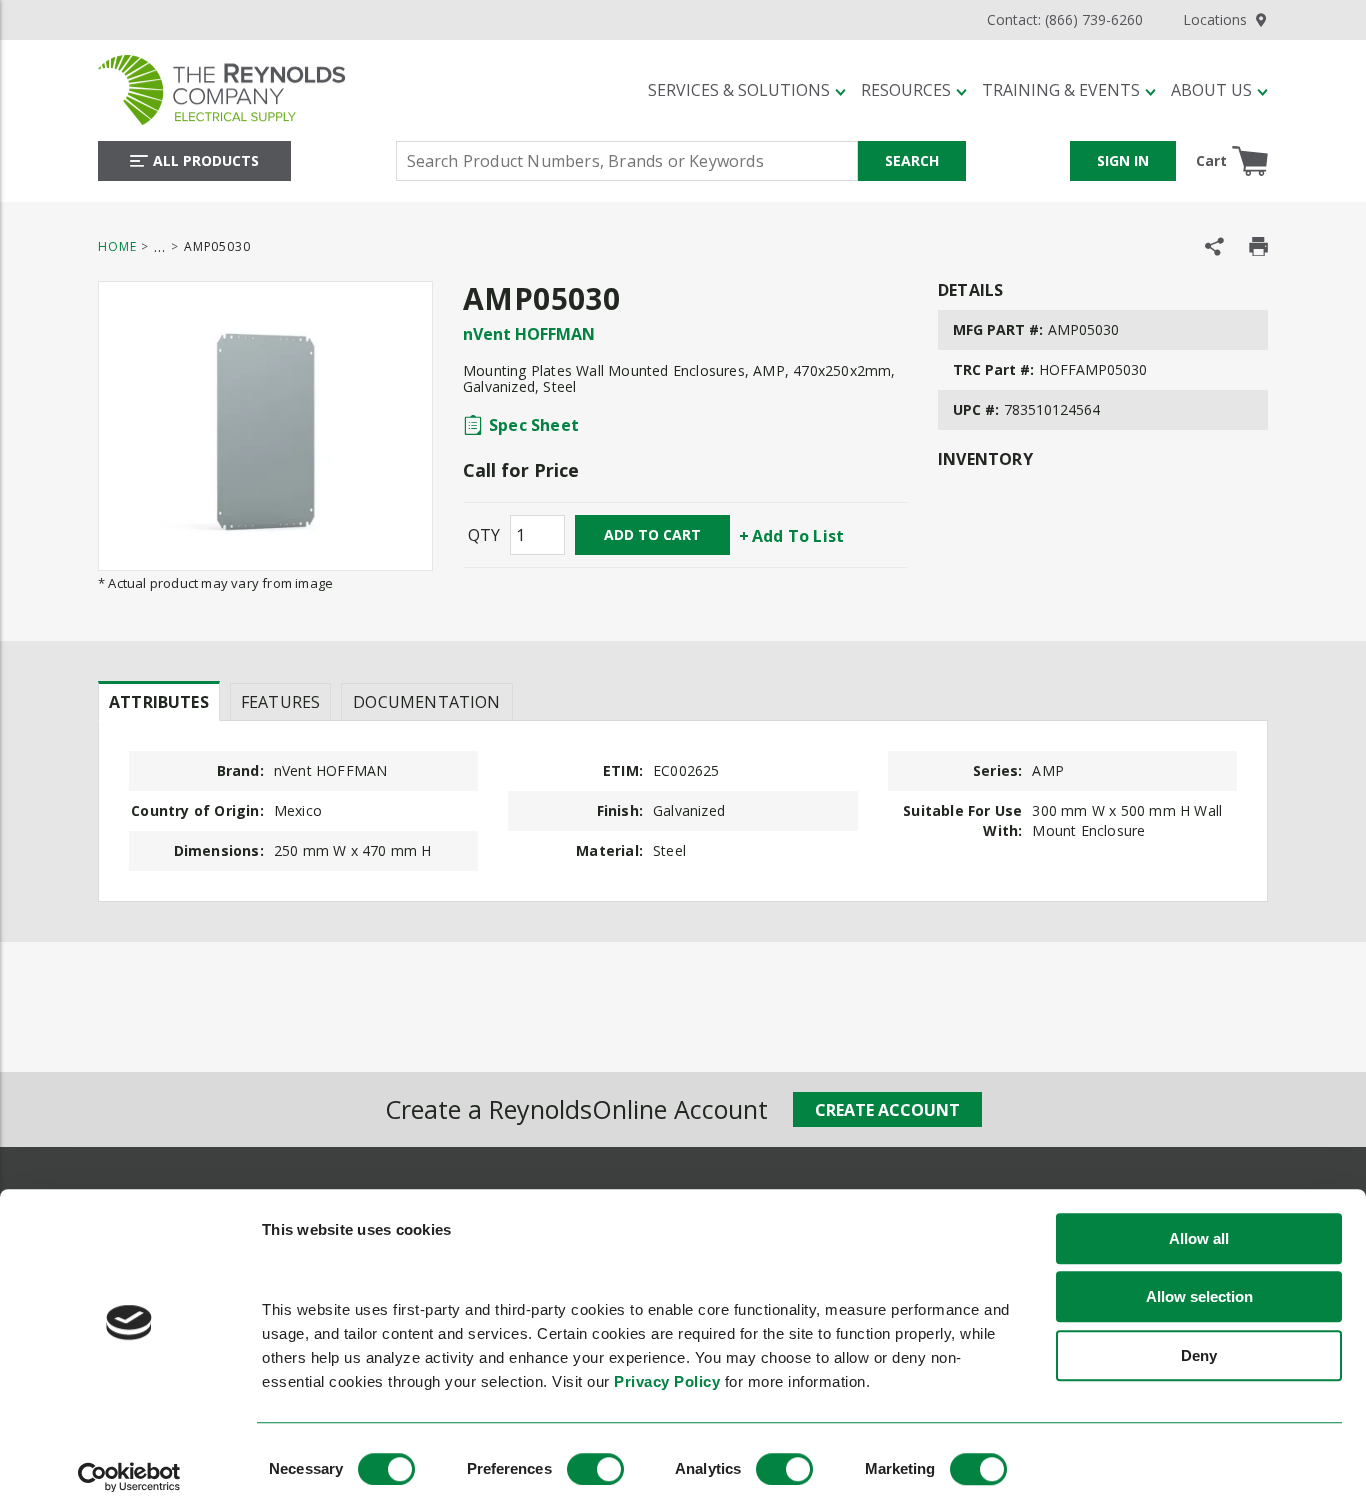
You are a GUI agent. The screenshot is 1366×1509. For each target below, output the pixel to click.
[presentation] (159, 701)
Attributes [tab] (159, 702)
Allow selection (1199, 1297)
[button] (747, 90)
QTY (484, 535)
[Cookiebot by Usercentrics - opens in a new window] (129, 1477)
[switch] (595, 1469)
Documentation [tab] (426, 702)
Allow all (1199, 1238)
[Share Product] (1214, 246)
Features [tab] (280, 702)
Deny (1199, 1355)
